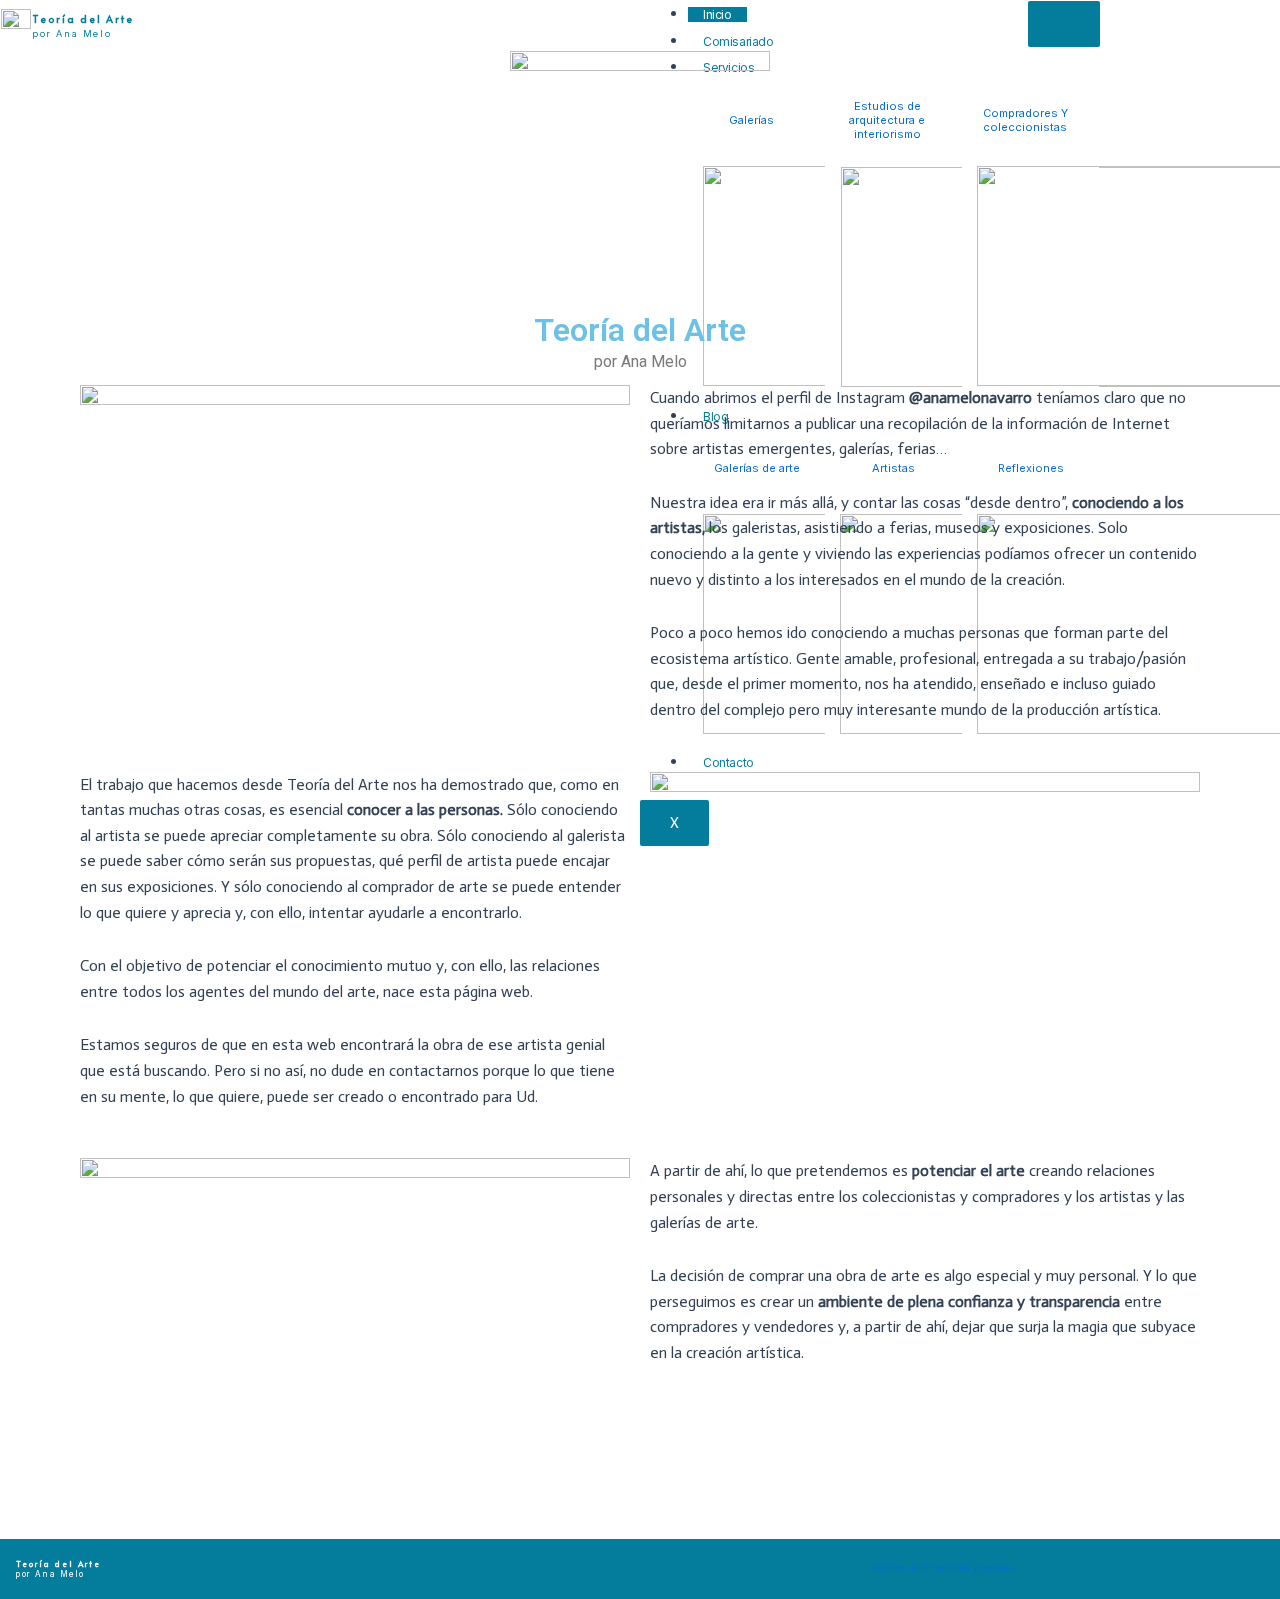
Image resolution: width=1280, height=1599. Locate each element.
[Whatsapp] (1200, 1564)
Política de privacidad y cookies (942, 1567)
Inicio (717, 14)
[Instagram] (1075, 1564)
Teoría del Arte (83, 19)
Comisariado (738, 41)
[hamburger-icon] (1064, 24)
